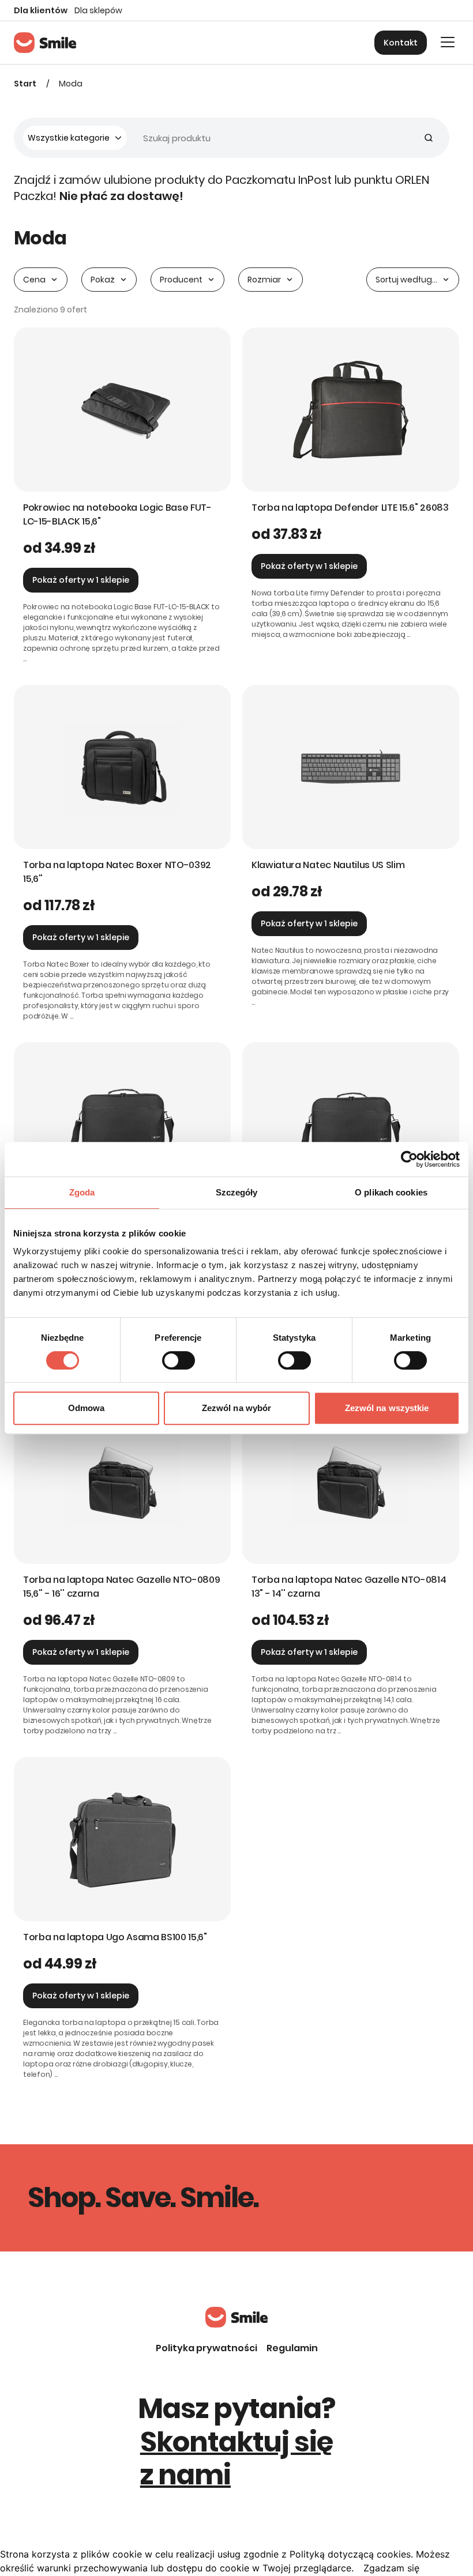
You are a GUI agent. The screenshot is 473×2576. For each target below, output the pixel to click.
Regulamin (292, 2348)
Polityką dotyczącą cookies (350, 2554)
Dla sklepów (98, 10)
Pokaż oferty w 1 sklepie (81, 580)
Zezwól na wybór (237, 1408)
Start (25, 84)
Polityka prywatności (207, 2348)
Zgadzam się (391, 2568)
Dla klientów (41, 10)
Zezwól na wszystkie (387, 1408)
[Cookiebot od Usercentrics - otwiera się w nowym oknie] (409, 1159)
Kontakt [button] (401, 43)
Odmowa (87, 1408)
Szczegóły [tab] (237, 1192)
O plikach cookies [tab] (391, 1192)
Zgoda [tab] (82, 1192)
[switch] (179, 1360)
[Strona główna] (45, 43)
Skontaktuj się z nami (237, 2459)
